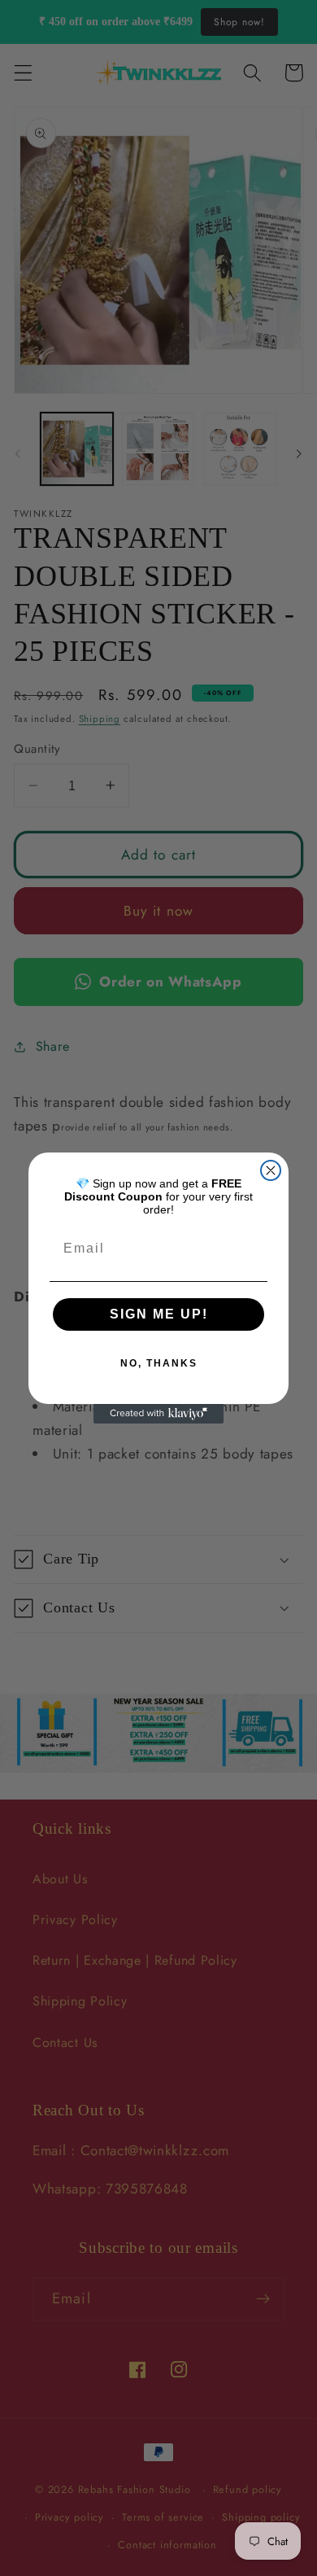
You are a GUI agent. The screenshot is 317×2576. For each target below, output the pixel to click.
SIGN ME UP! (159, 1314)
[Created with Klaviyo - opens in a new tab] (158, 1414)
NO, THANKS (159, 1363)
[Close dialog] (271, 1170)
